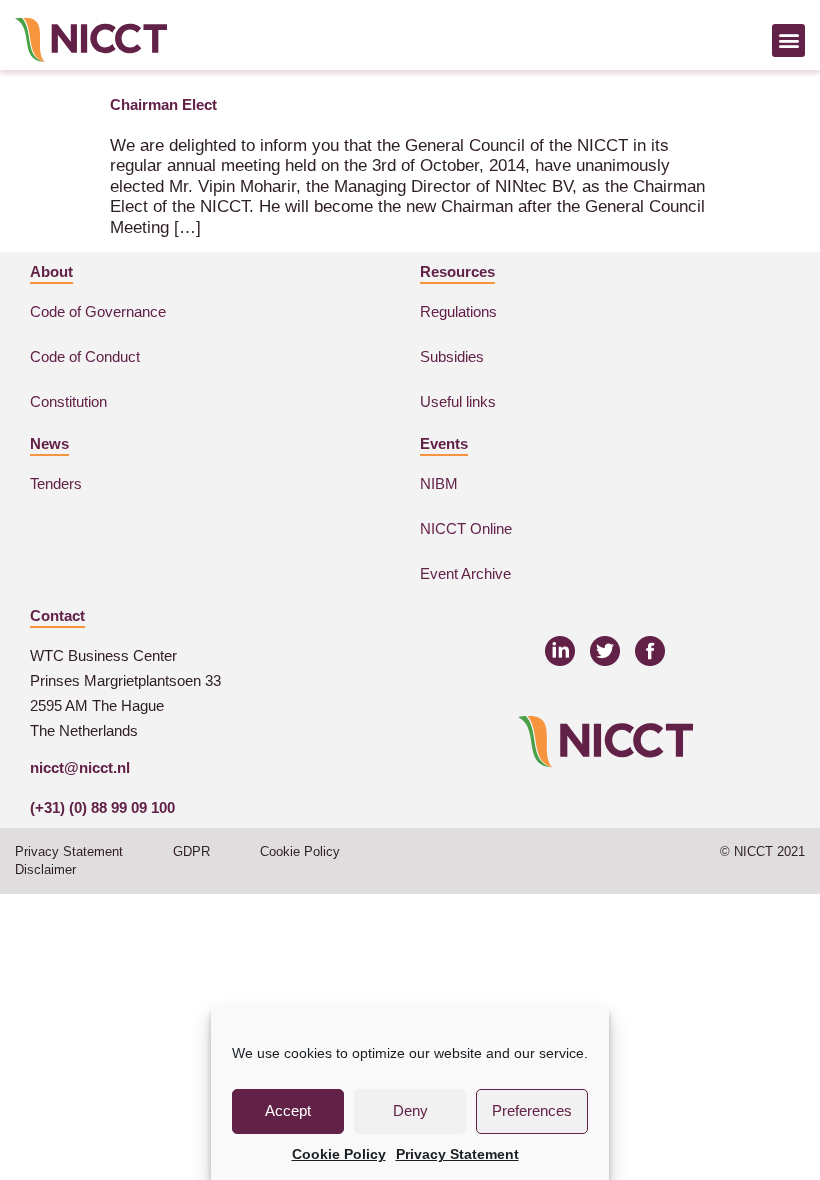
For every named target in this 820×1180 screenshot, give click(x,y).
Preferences (532, 1110)
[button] (788, 40)
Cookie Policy (339, 1154)
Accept (288, 1110)
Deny (410, 1110)
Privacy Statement (457, 1154)
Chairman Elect (163, 104)
